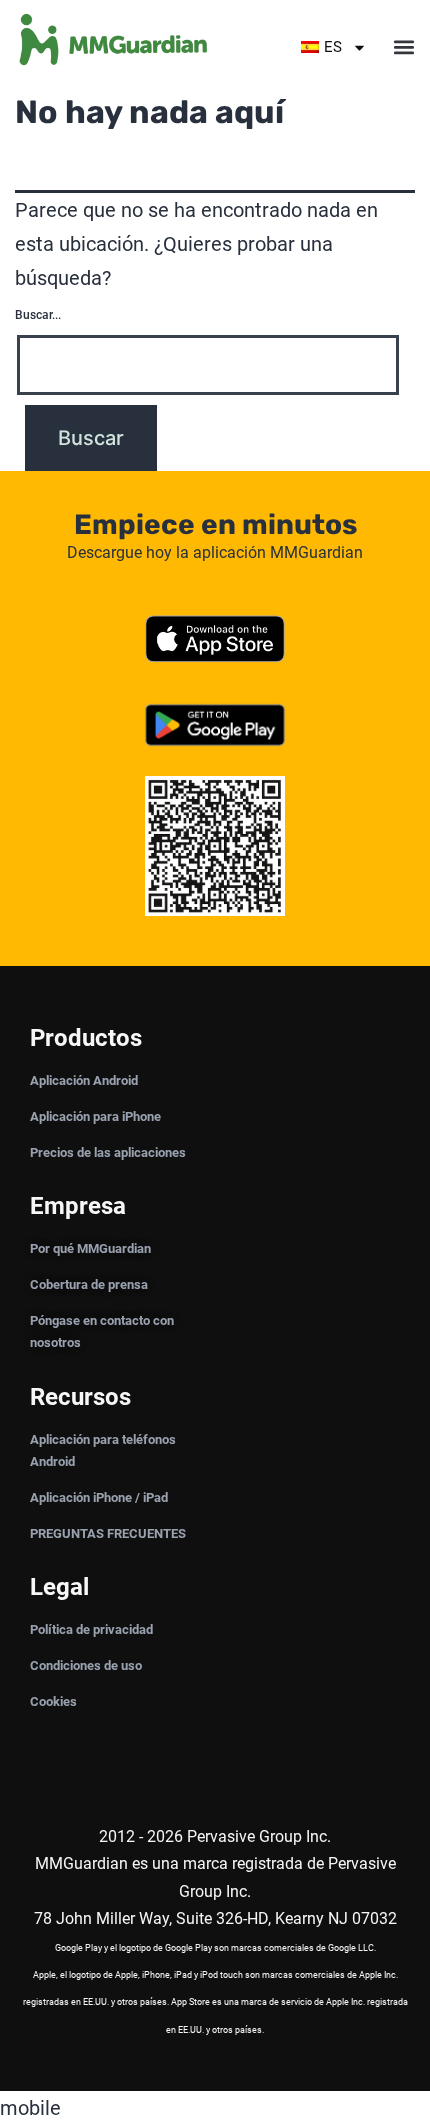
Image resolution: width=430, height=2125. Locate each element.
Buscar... (38, 315)
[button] (403, 47)
